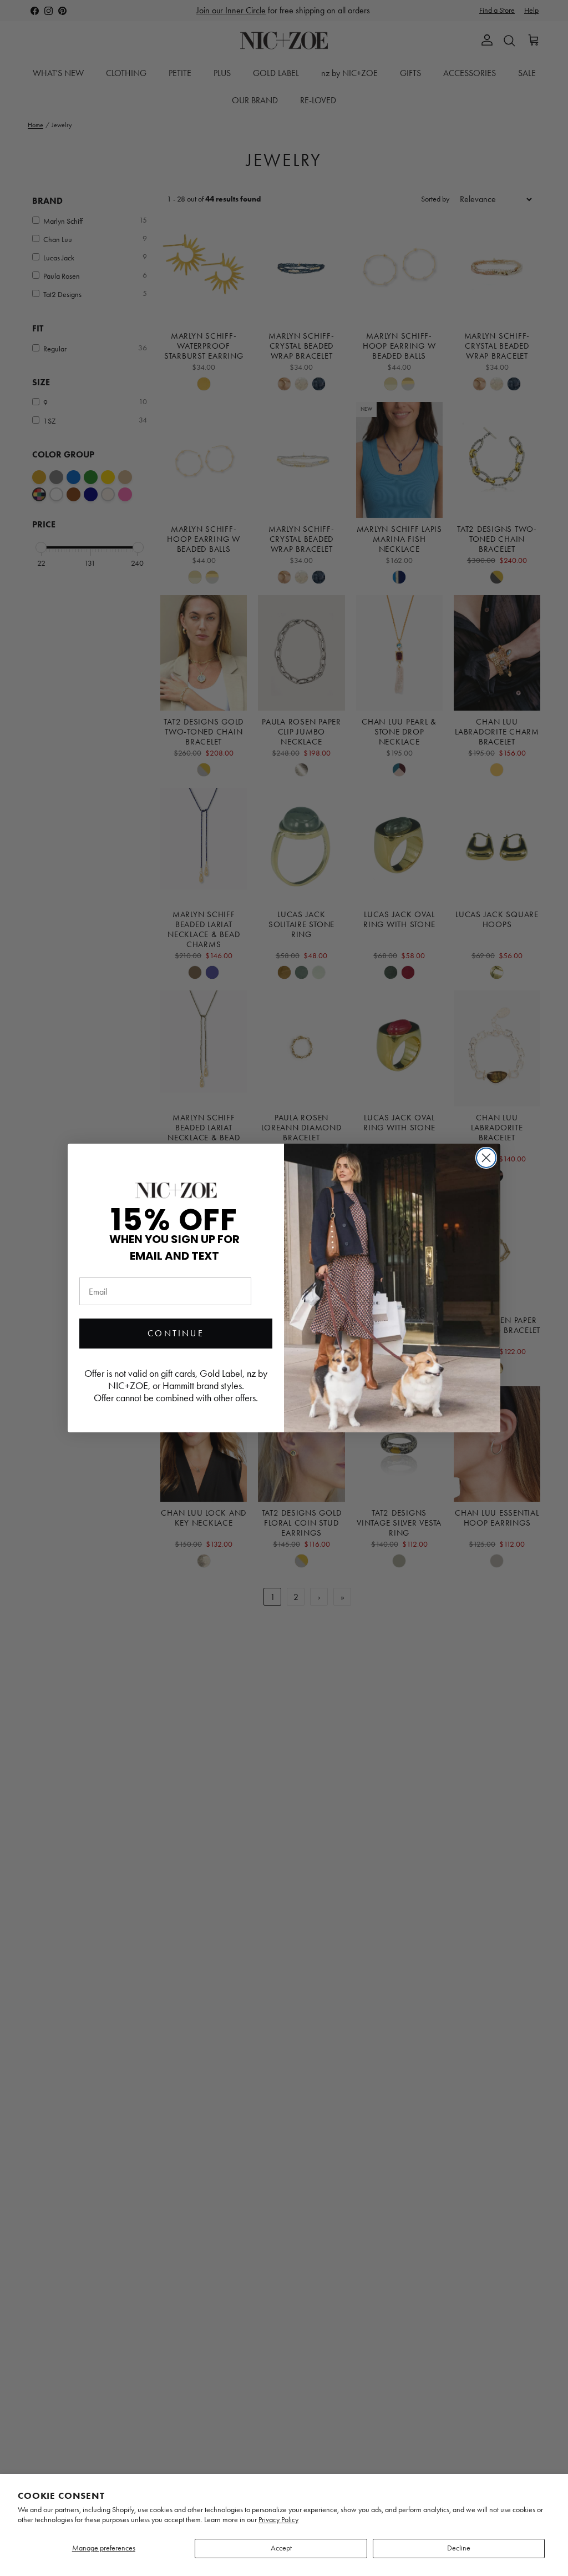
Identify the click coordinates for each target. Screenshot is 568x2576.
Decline (459, 2548)
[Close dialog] (486, 1158)
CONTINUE (176, 1333)
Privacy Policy (278, 2520)
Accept (281, 2548)
